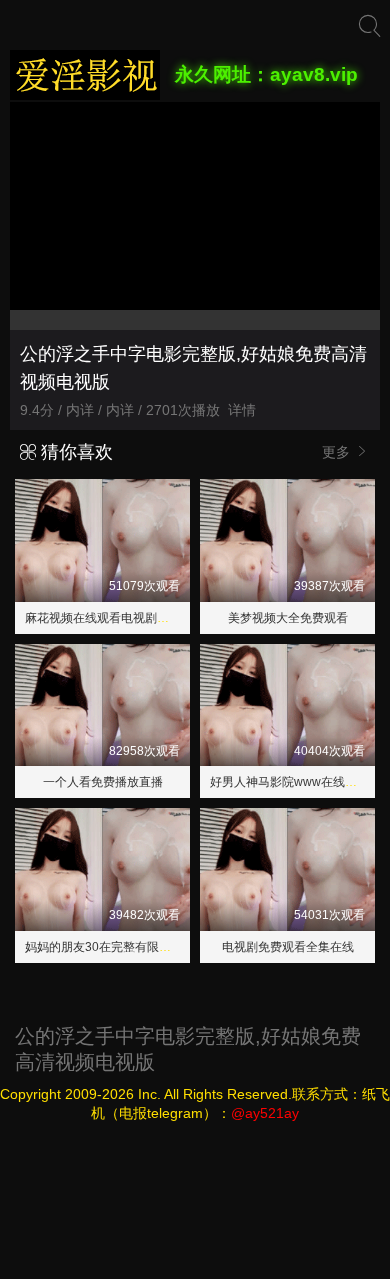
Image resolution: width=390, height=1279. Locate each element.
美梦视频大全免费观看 (288, 618)
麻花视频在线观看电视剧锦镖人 (109, 618)
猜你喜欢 (74, 452)
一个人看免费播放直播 (103, 782)
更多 (338, 452)
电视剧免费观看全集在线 (288, 947)
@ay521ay (265, 1113)
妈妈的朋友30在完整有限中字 (104, 947)
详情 (242, 410)
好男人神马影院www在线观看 (289, 782)
